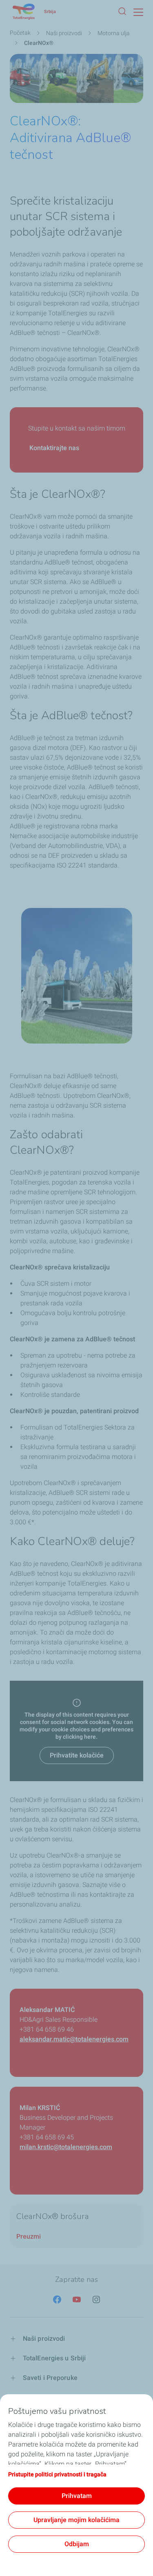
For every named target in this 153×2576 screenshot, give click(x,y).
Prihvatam (77, 2496)
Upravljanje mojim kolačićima (76, 2520)
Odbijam (77, 2544)
